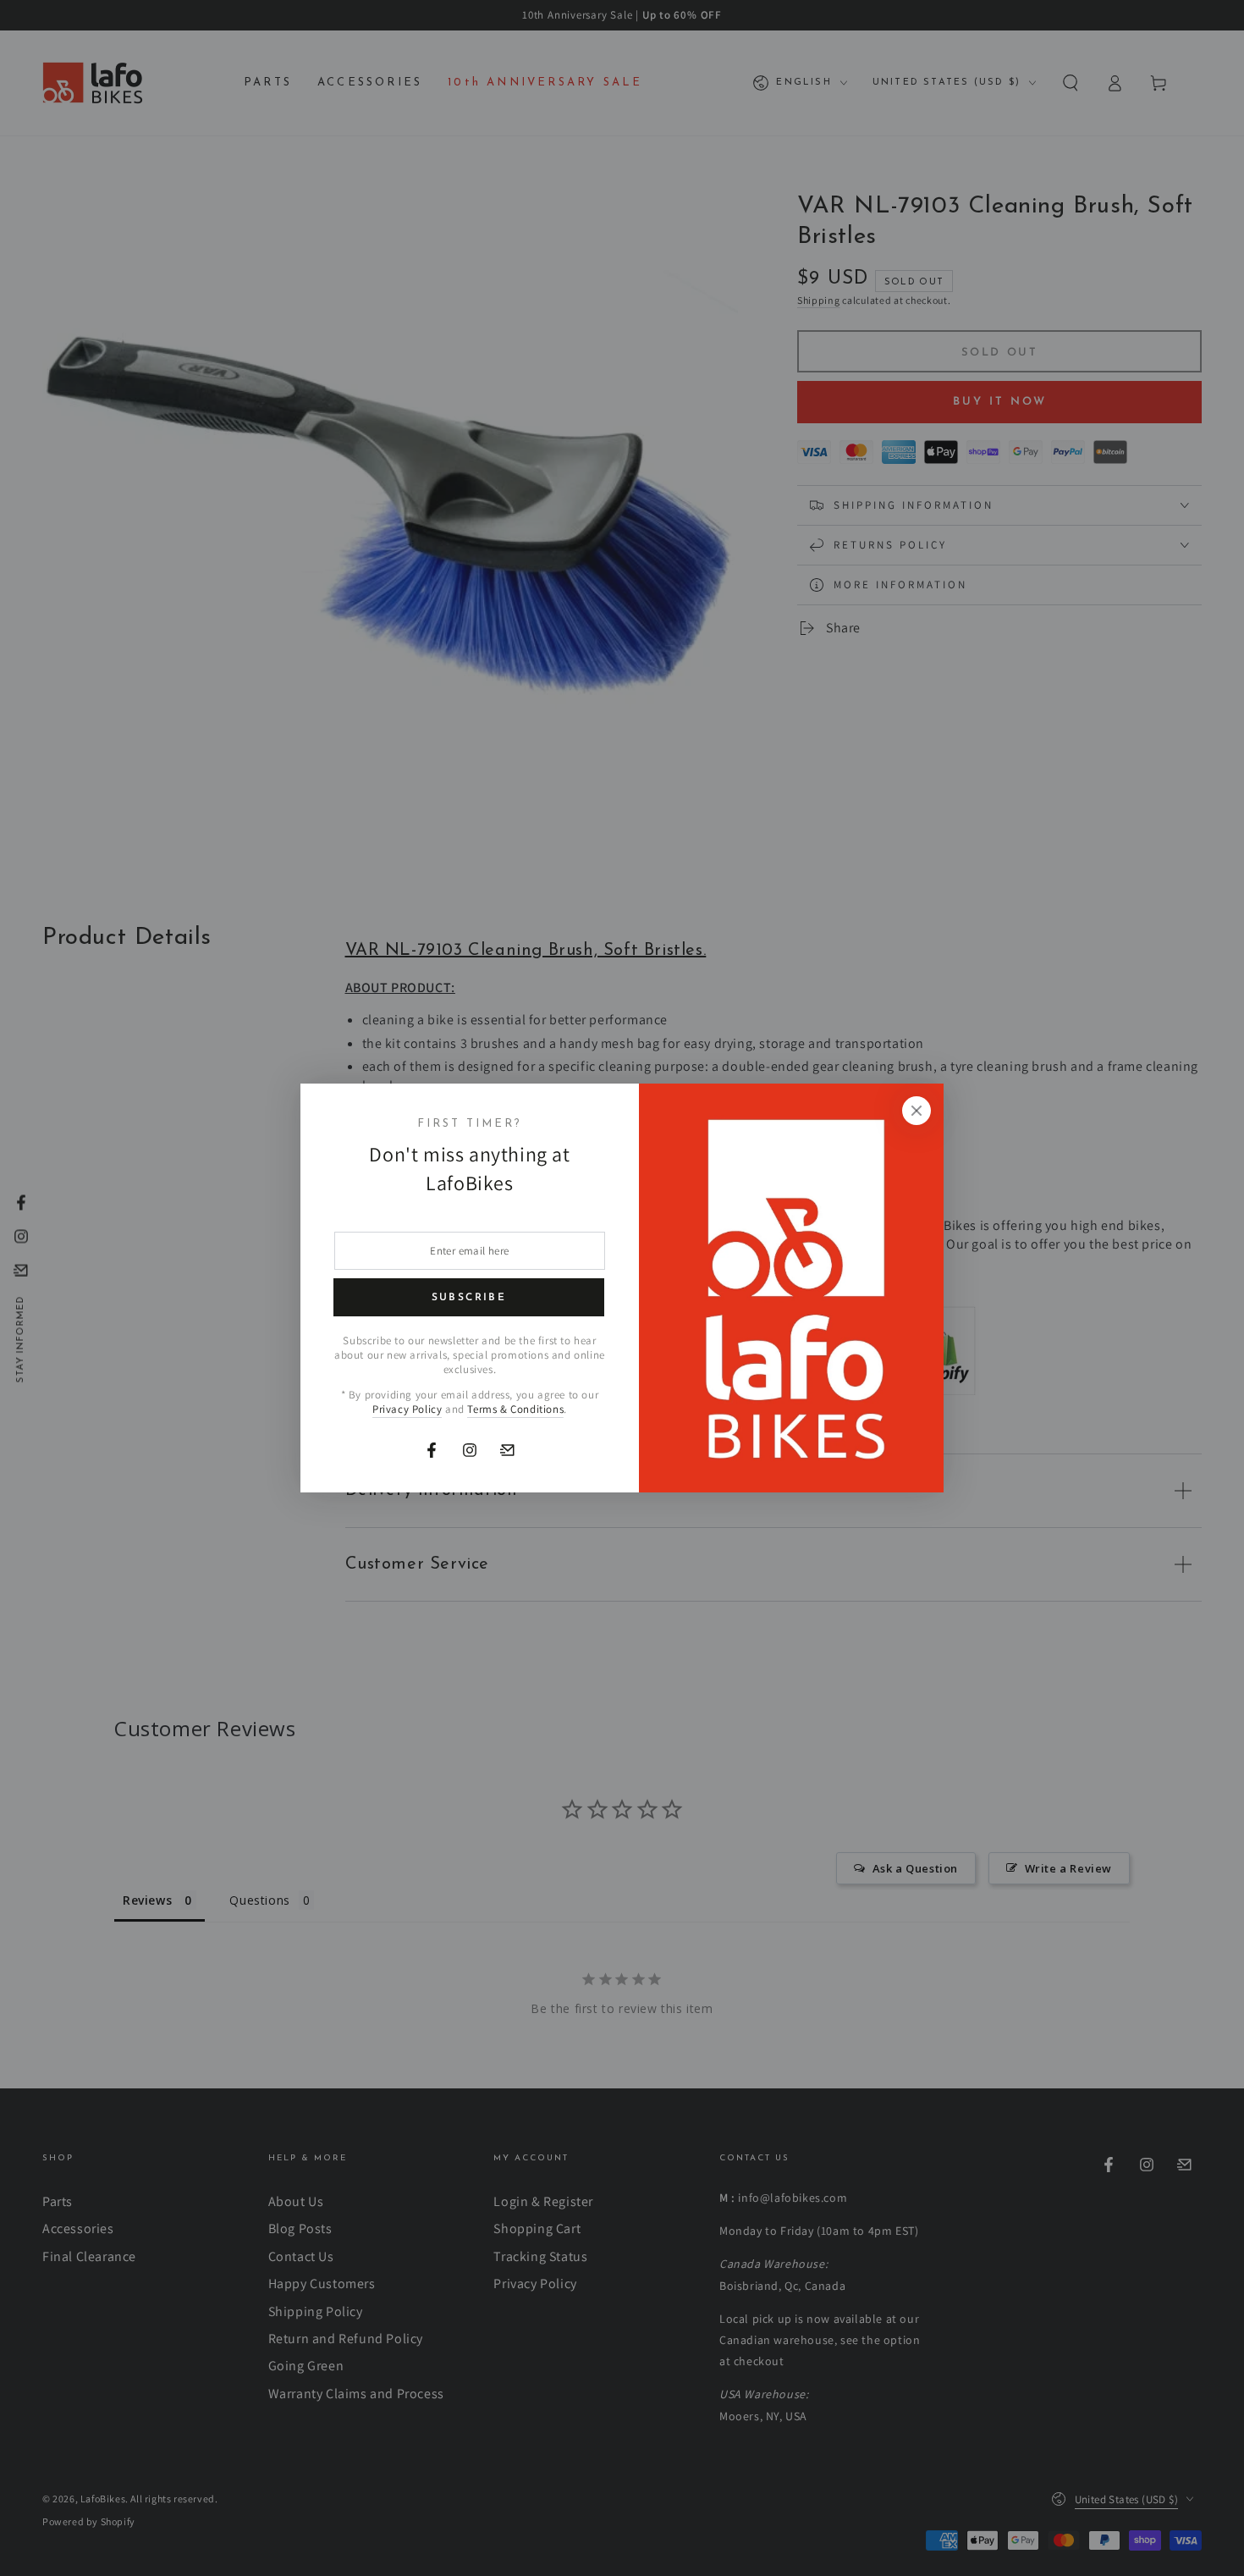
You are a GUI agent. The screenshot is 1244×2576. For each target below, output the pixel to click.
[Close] (916, 1111)
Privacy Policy (407, 1409)
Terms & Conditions (515, 1409)
